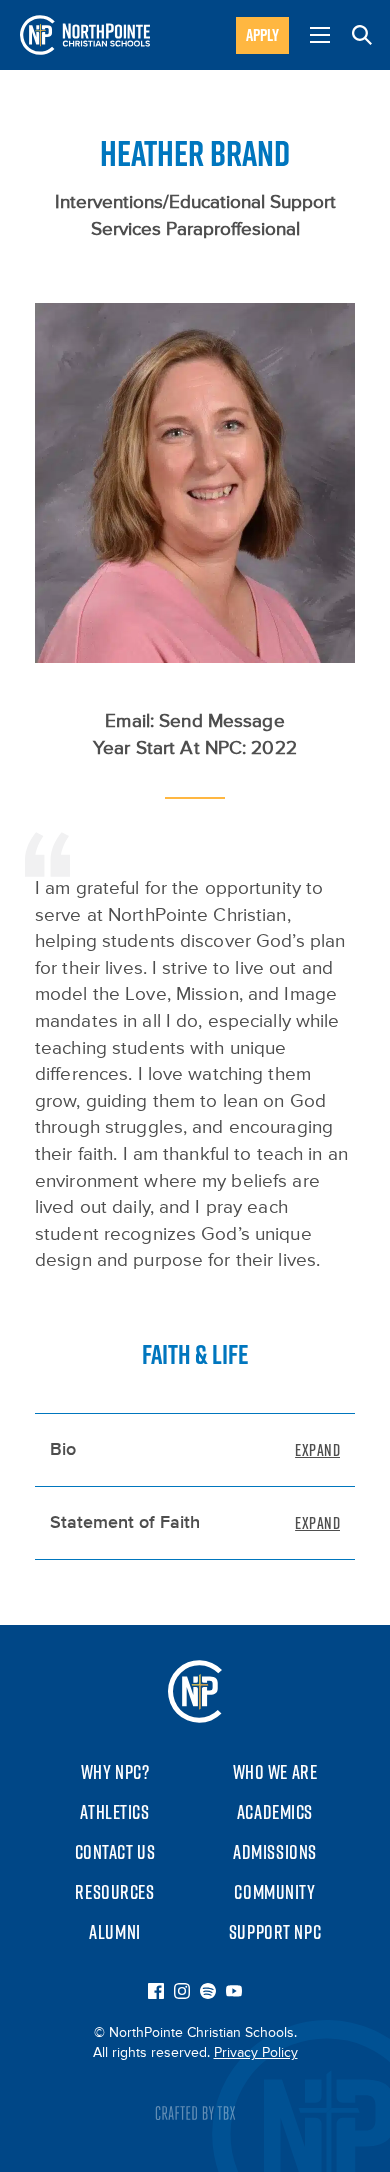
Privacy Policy (256, 2053)
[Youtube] (234, 1993)
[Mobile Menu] (320, 35)
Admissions (275, 1852)
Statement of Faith (125, 1523)
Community (274, 1892)
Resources (114, 1892)
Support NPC (275, 1932)
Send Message (221, 721)
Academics (275, 1812)
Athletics (114, 1812)
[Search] (362, 35)
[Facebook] (156, 1993)
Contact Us (115, 1852)
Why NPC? (115, 1772)
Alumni (114, 1932)
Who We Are (275, 1772)
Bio (63, 1450)
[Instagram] (182, 1993)
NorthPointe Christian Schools (85, 35)
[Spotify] (208, 1993)
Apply (262, 35)
